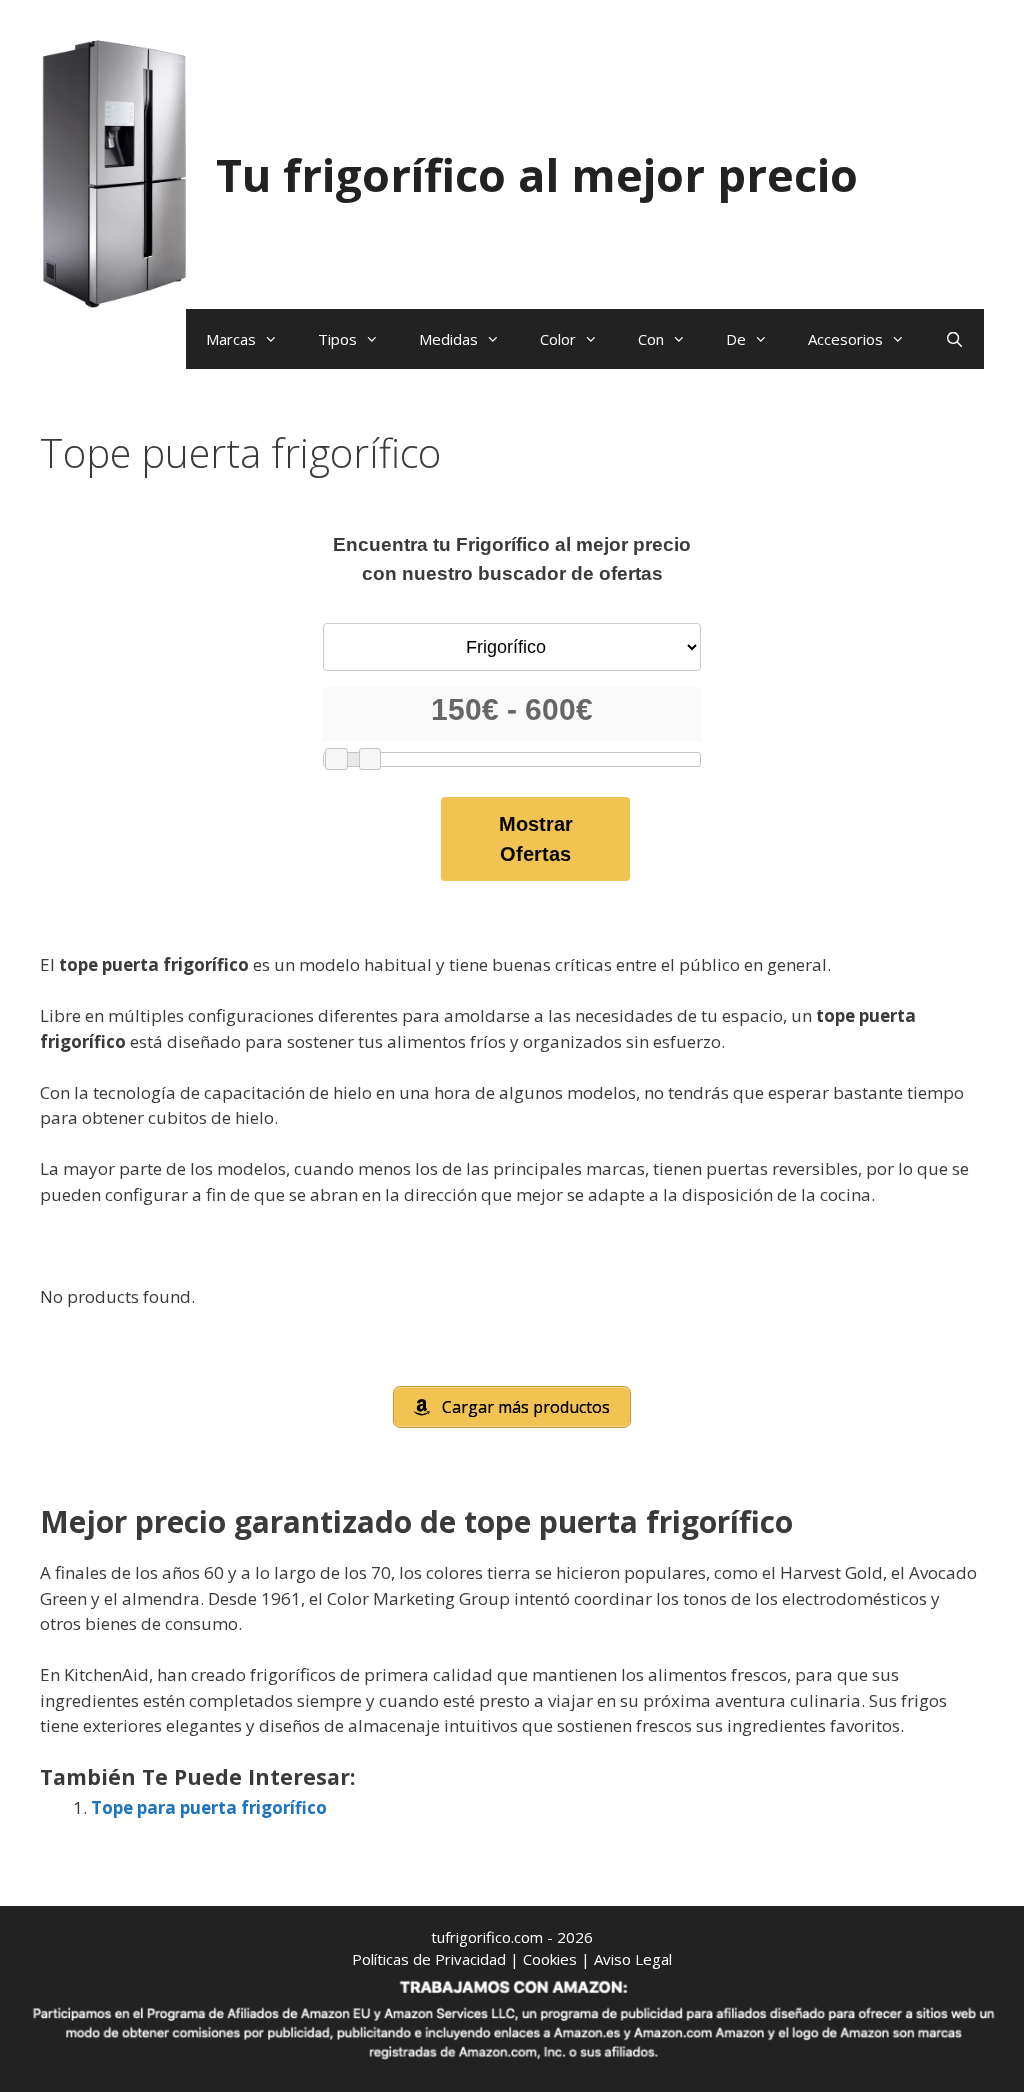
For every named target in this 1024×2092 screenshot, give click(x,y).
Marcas (231, 339)
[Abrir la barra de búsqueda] (954, 339)
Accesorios (845, 339)
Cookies (550, 1959)
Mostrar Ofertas (536, 839)
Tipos (337, 339)
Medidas (448, 339)
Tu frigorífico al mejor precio (537, 174)
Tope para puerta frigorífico (209, 1807)
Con (651, 339)
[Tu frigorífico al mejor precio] (115, 172)
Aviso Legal (633, 1959)
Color (558, 339)
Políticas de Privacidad (429, 1959)
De (736, 339)
